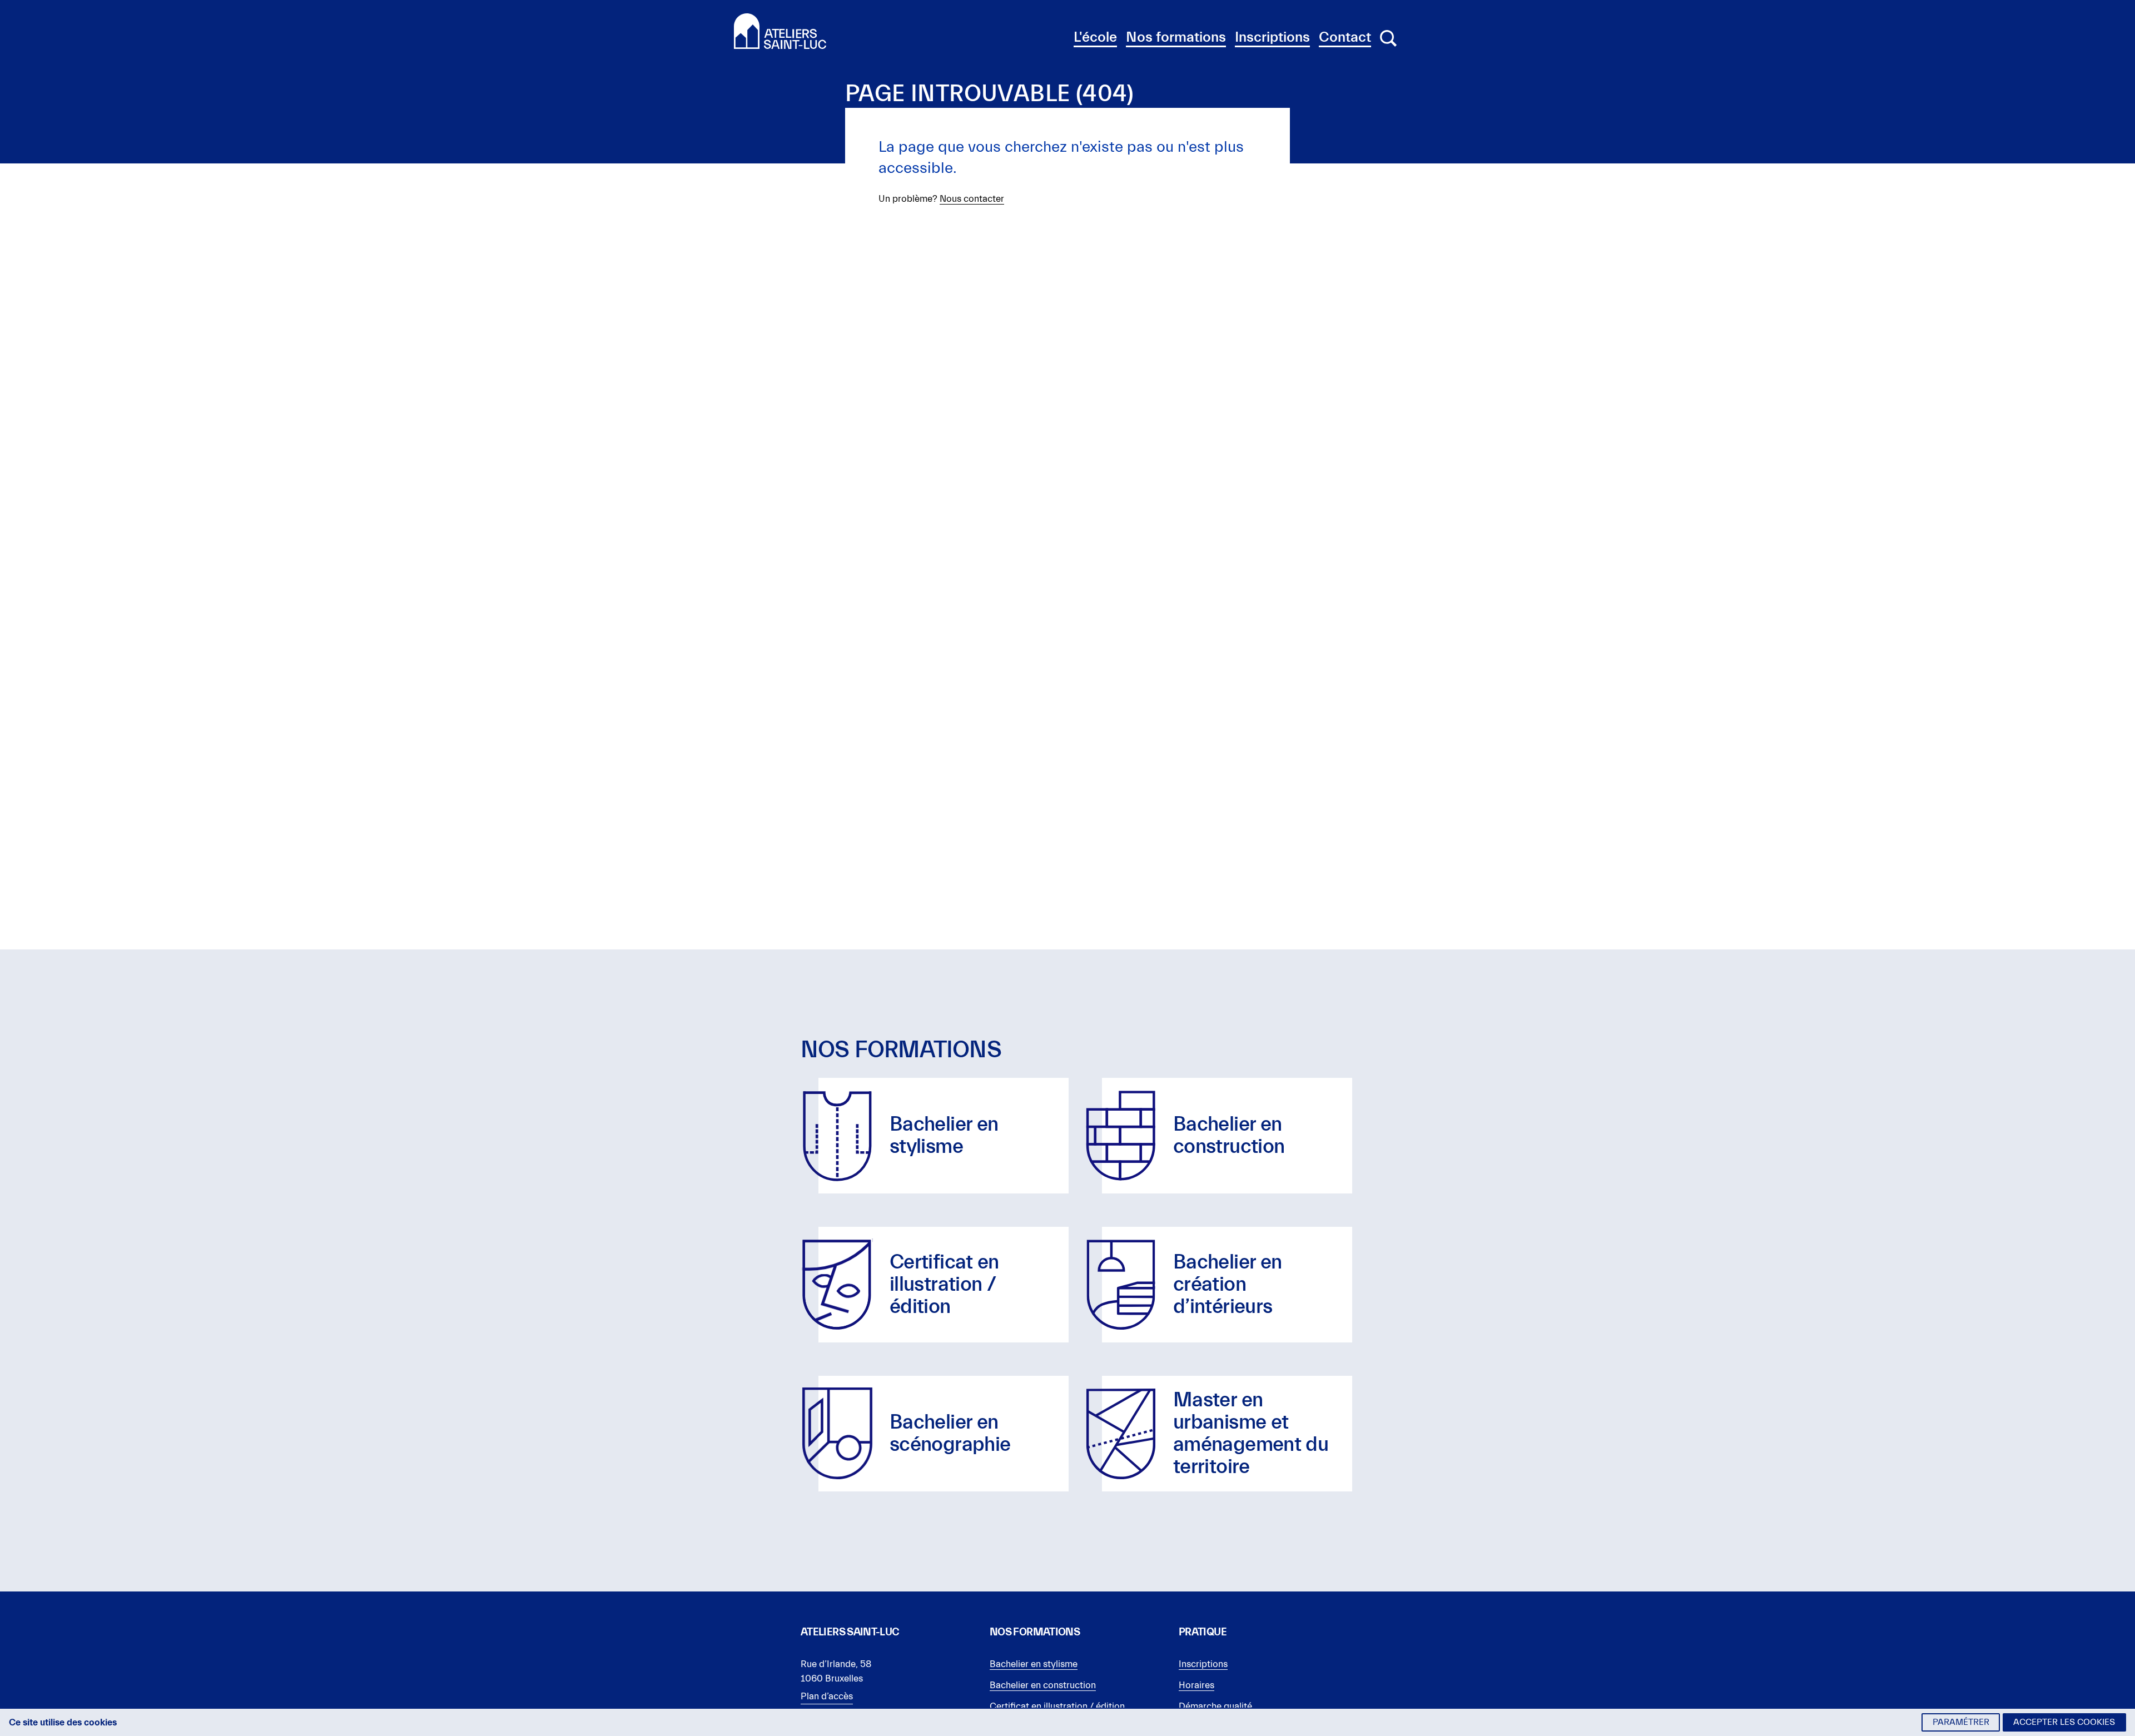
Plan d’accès (827, 1696)
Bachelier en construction (1043, 1685)
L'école (1095, 37)
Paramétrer (1961, 1722)
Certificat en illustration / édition (1057, 1706)
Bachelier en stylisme (1034, 1664)
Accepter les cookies (2064, 1722)
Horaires (1196, 1685)
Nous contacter (972, 199)
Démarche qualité (1215, 1706)
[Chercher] (1388, 38)
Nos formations (1176, 37)
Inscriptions (1272, 37)
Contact (1345, 37)
